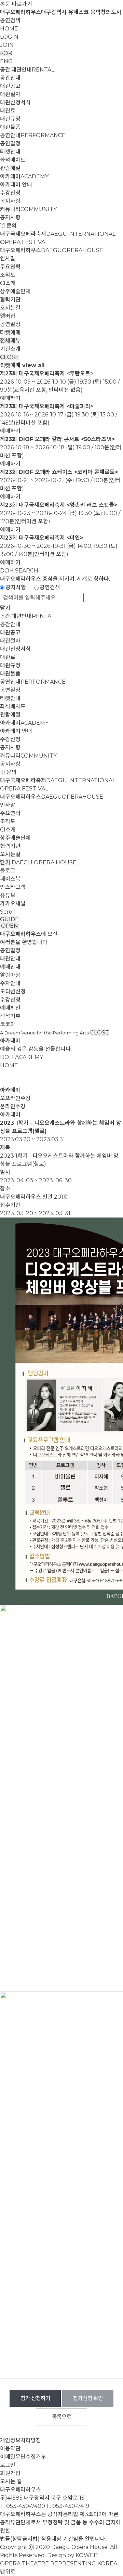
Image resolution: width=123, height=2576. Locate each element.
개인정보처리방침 (20, 2440)
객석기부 (10, 1016)
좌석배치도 (13, 160)
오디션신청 (13, 991)
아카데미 (24, 176)
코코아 (8, 1024)
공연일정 (10, 144)
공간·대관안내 (27, 70)
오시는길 (10, 308)
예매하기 (10, 398)
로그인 (8, 2465)
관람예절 (10, 168)
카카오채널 (13, 904)
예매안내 (10, 967)
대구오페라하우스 (52, 250)
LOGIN (9, 37)
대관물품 (10, 127)
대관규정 (10, 119)
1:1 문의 (8, 226)
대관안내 (10, 959)
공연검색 (10, 20)
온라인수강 (13, 1106)
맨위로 (8, 2572)
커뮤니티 (28, 209)
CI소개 (8, 283)
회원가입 (10, 2473)
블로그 (8, 871)
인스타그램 (13, 887)
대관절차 (10, 94)
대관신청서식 (15, 102)
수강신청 (10, 193)
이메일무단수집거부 (23, 2457)
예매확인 (10, 1008)
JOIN (7, 45)
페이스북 (10, 879)
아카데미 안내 (16, 185)
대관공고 (10, 86)
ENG (6, 61)
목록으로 (61, 2417)
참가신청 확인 (88, 2398)
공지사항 (10, 201)
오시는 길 (11, 2481)
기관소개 (10, 349)
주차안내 (10, 983)
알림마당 (10, 975)
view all (33, 365)
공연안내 (33, 135)
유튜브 (8, 895)
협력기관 (10, 300)
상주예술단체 (15, 291)
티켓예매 (10, 332)
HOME (9, 29)
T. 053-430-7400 (23, 2506)
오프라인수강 (15, 1098)
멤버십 (8, 316)
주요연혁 (10, 267)
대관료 (8, 111)
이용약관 (10, 2449)
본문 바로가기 (16, 4)
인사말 (8, 259)
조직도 (8, 275)
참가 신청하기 (35, 2398)
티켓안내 (10, 152)
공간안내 (10, 78)
